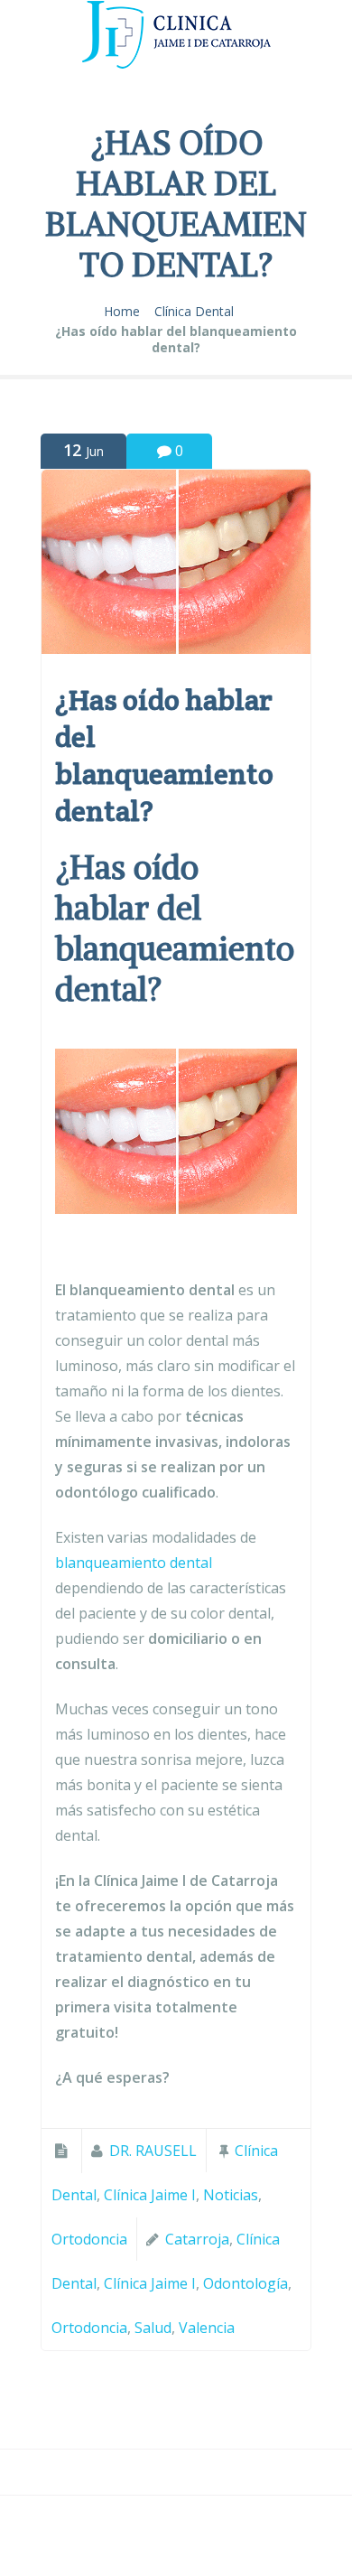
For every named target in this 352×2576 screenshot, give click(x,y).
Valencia (207, 2328)
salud (153, 2328)
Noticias (231, 2195)
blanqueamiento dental (134, 1563)
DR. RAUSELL (153, 2151)
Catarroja (197, 2239)
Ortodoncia (89, 2239)
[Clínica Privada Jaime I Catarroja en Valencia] (176, 38)
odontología (245, 2283)
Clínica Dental (194, 312)
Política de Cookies (174, 2554)
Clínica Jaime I (150, 2195)
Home (122, 312)
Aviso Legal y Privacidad (174, 2529)
